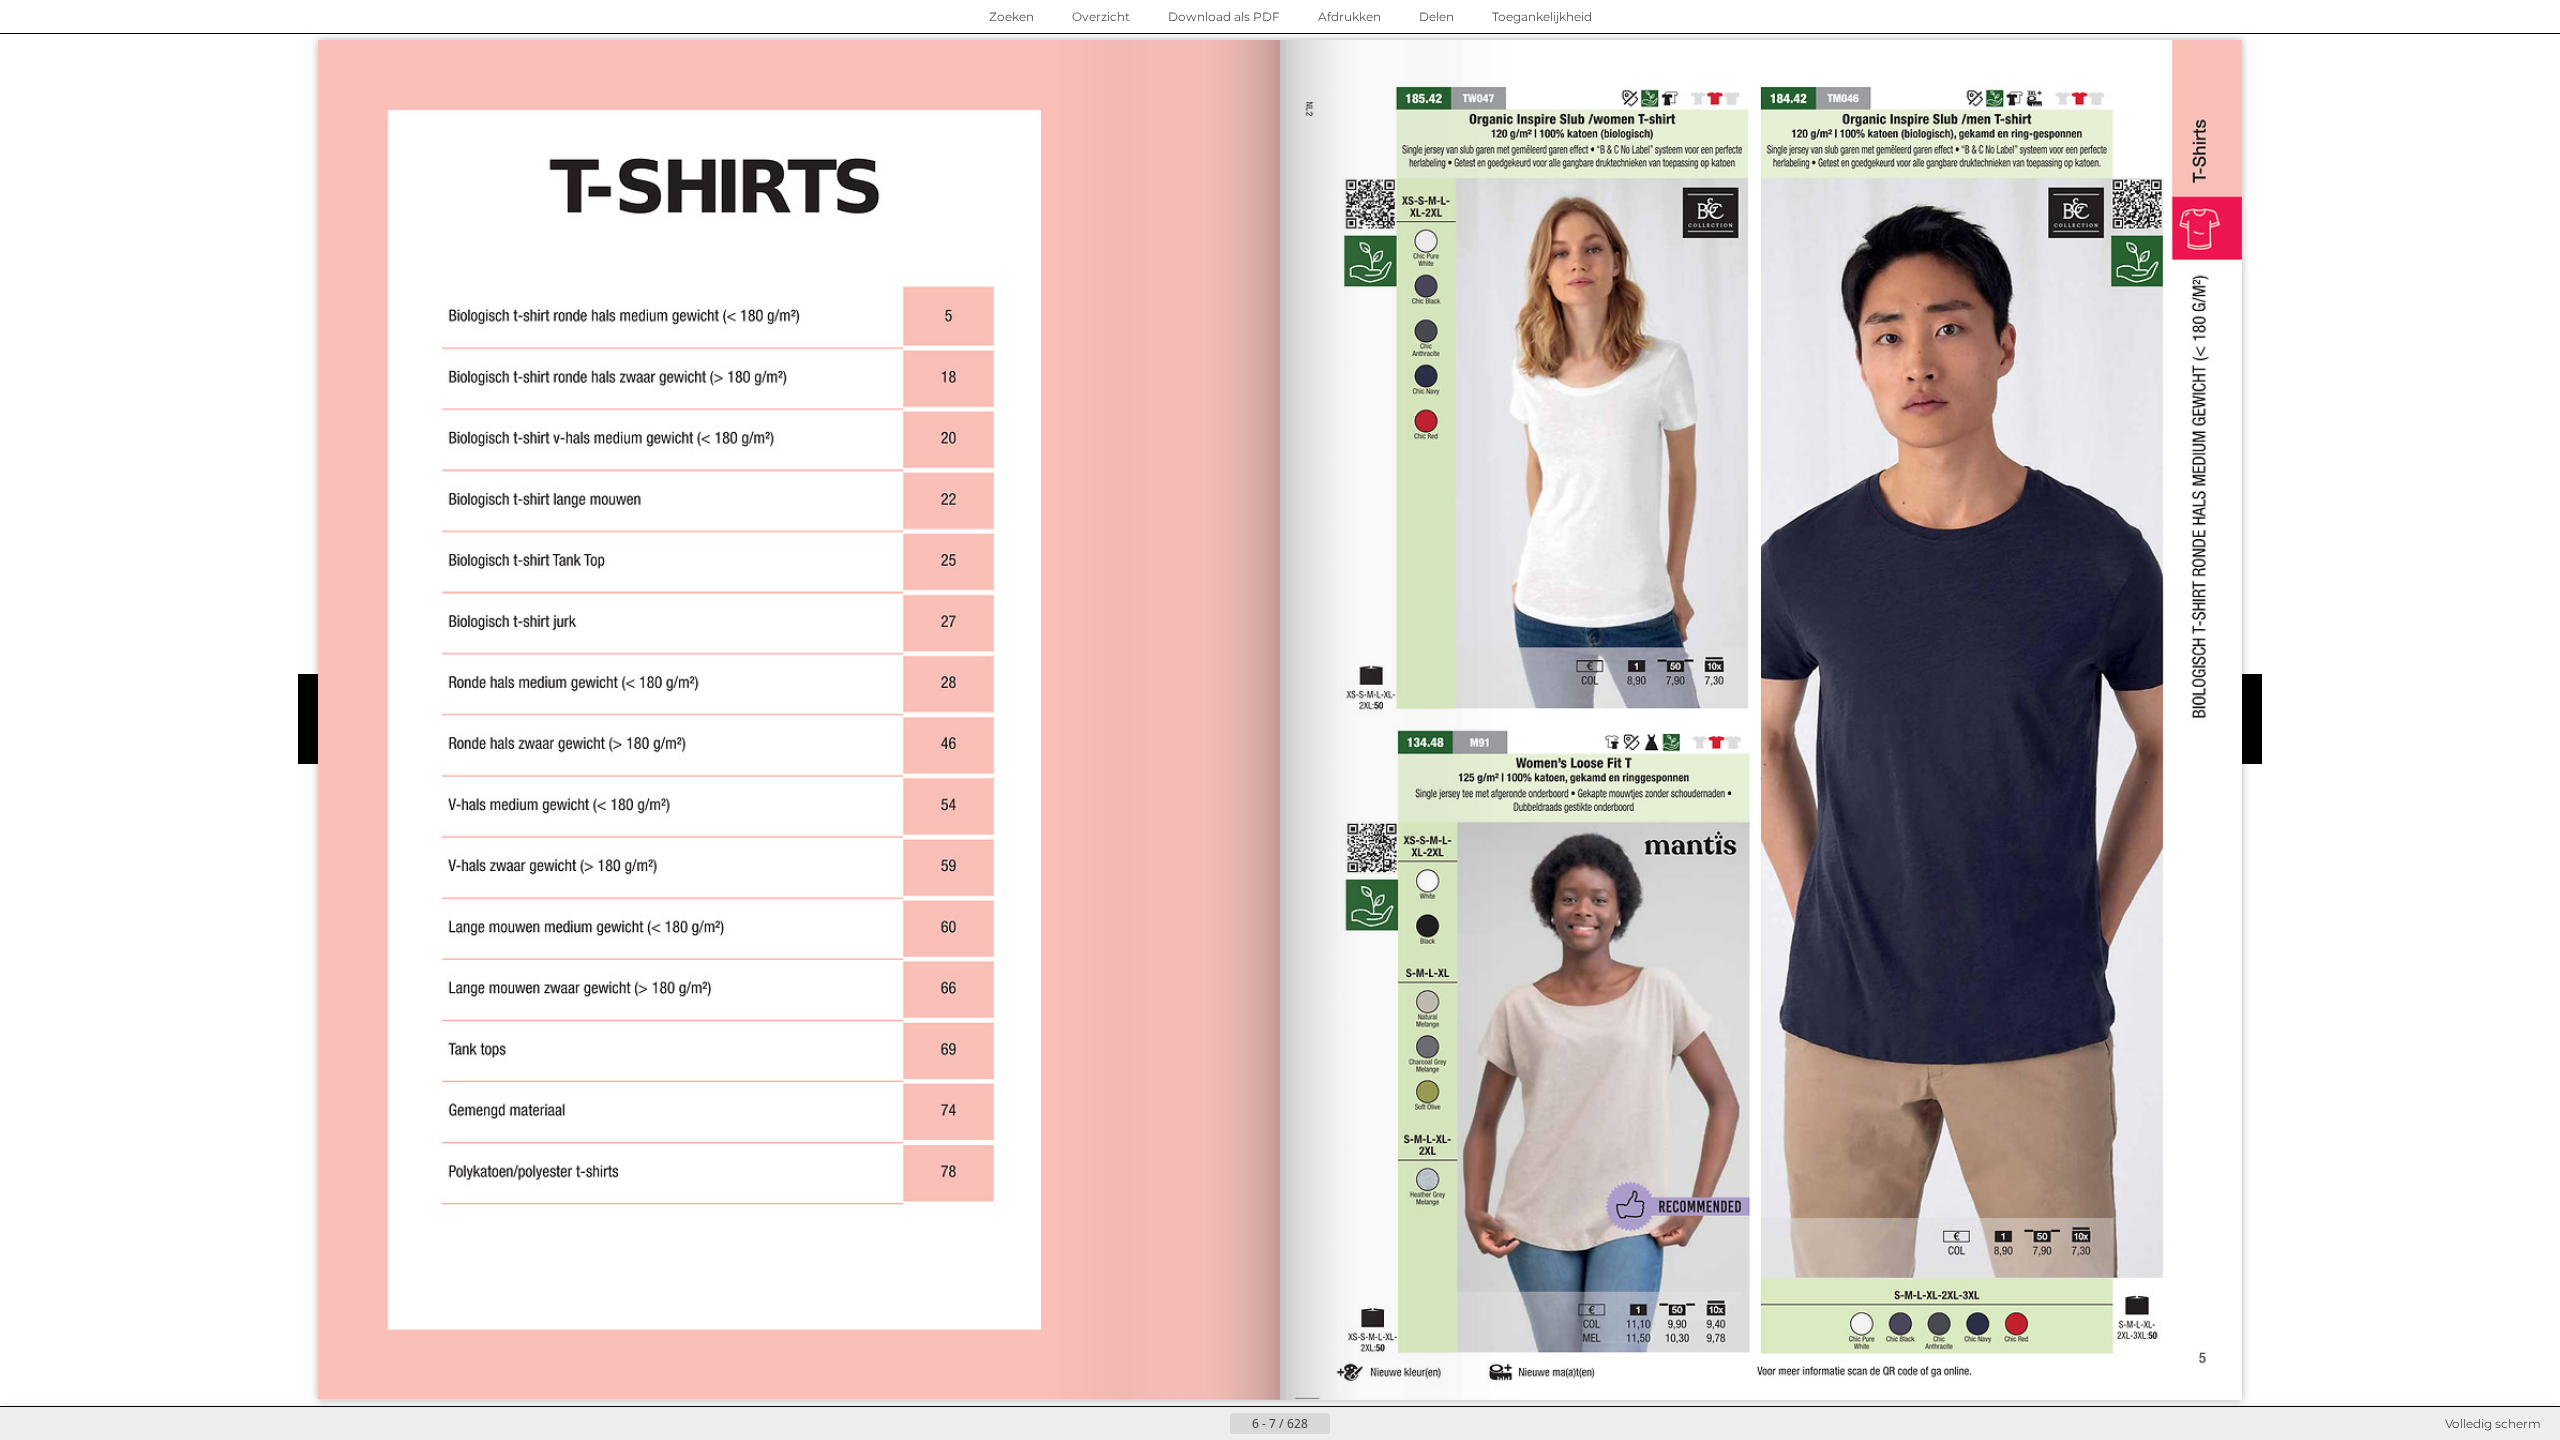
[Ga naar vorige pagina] (1214, 1424)
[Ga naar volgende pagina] (1346, 1424)
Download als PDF (1224, 16)
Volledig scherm (2493, 1423)
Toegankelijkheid (1542, 16)
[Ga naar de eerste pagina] (1182, 1424)
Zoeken (1011, 16)
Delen (1436, 16)
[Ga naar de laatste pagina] (1378, 1424)
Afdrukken (1349, 16)
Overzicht (1101, 16)
